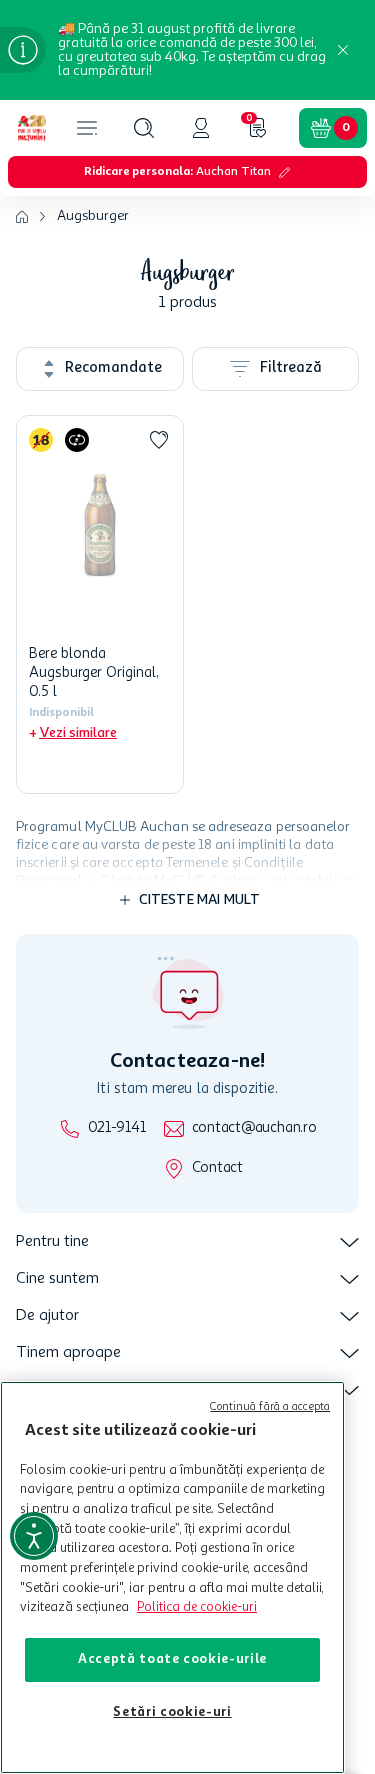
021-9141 (116, 1128)
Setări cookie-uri (172, 1712)
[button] (144, 128)
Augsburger (93, 216)
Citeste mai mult (200, 900)
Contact (217, 1168)
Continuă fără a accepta (270, 1407)
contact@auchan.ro (254, 1128)
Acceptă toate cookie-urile (172, 1659)
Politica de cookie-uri (197, 1607)
